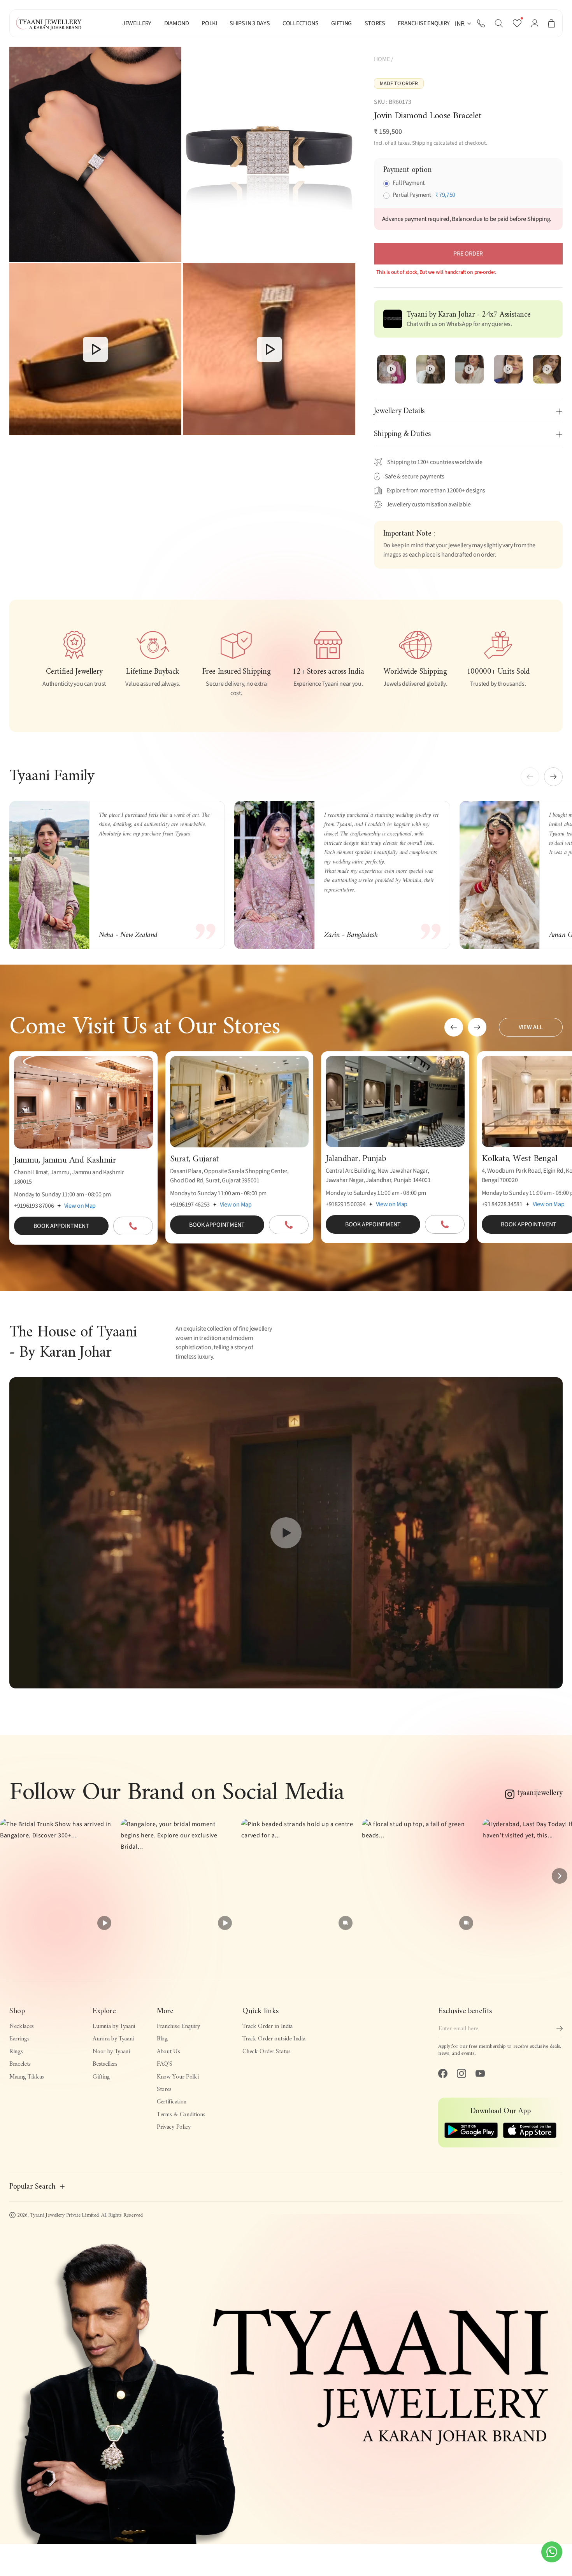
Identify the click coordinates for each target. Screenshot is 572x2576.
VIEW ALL (531, 1027)
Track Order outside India (274, 2039)
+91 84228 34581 (502, 1204)
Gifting (101, 2077)
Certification (172, 2102)
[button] (499, 23)
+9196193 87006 (34, 1206)
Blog (162, 2039)
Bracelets (20, 2064)
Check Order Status (266, 2052)
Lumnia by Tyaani (114, 2026)
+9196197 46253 (190, 1205)
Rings (16, 2052)
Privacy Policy (174, 2127)
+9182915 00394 (346, 1204)
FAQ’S (164, 2064)
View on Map (80, 1206)
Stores (164, 2089)
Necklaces (22, 2026)
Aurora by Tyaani (113, 2039)
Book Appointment (61, 1226)
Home (382, 59)
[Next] (560, 1876)
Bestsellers (105, 2064)
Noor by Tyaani (111, 2052)
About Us (168, 2052)
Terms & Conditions (181, 2115)
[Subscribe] (560, 2028)
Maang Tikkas (27, 2077)
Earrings (19, 2039)
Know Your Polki (178, 2077)
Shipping (422, 143)
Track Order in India (268, 2026)
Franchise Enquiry (178, 2026)
